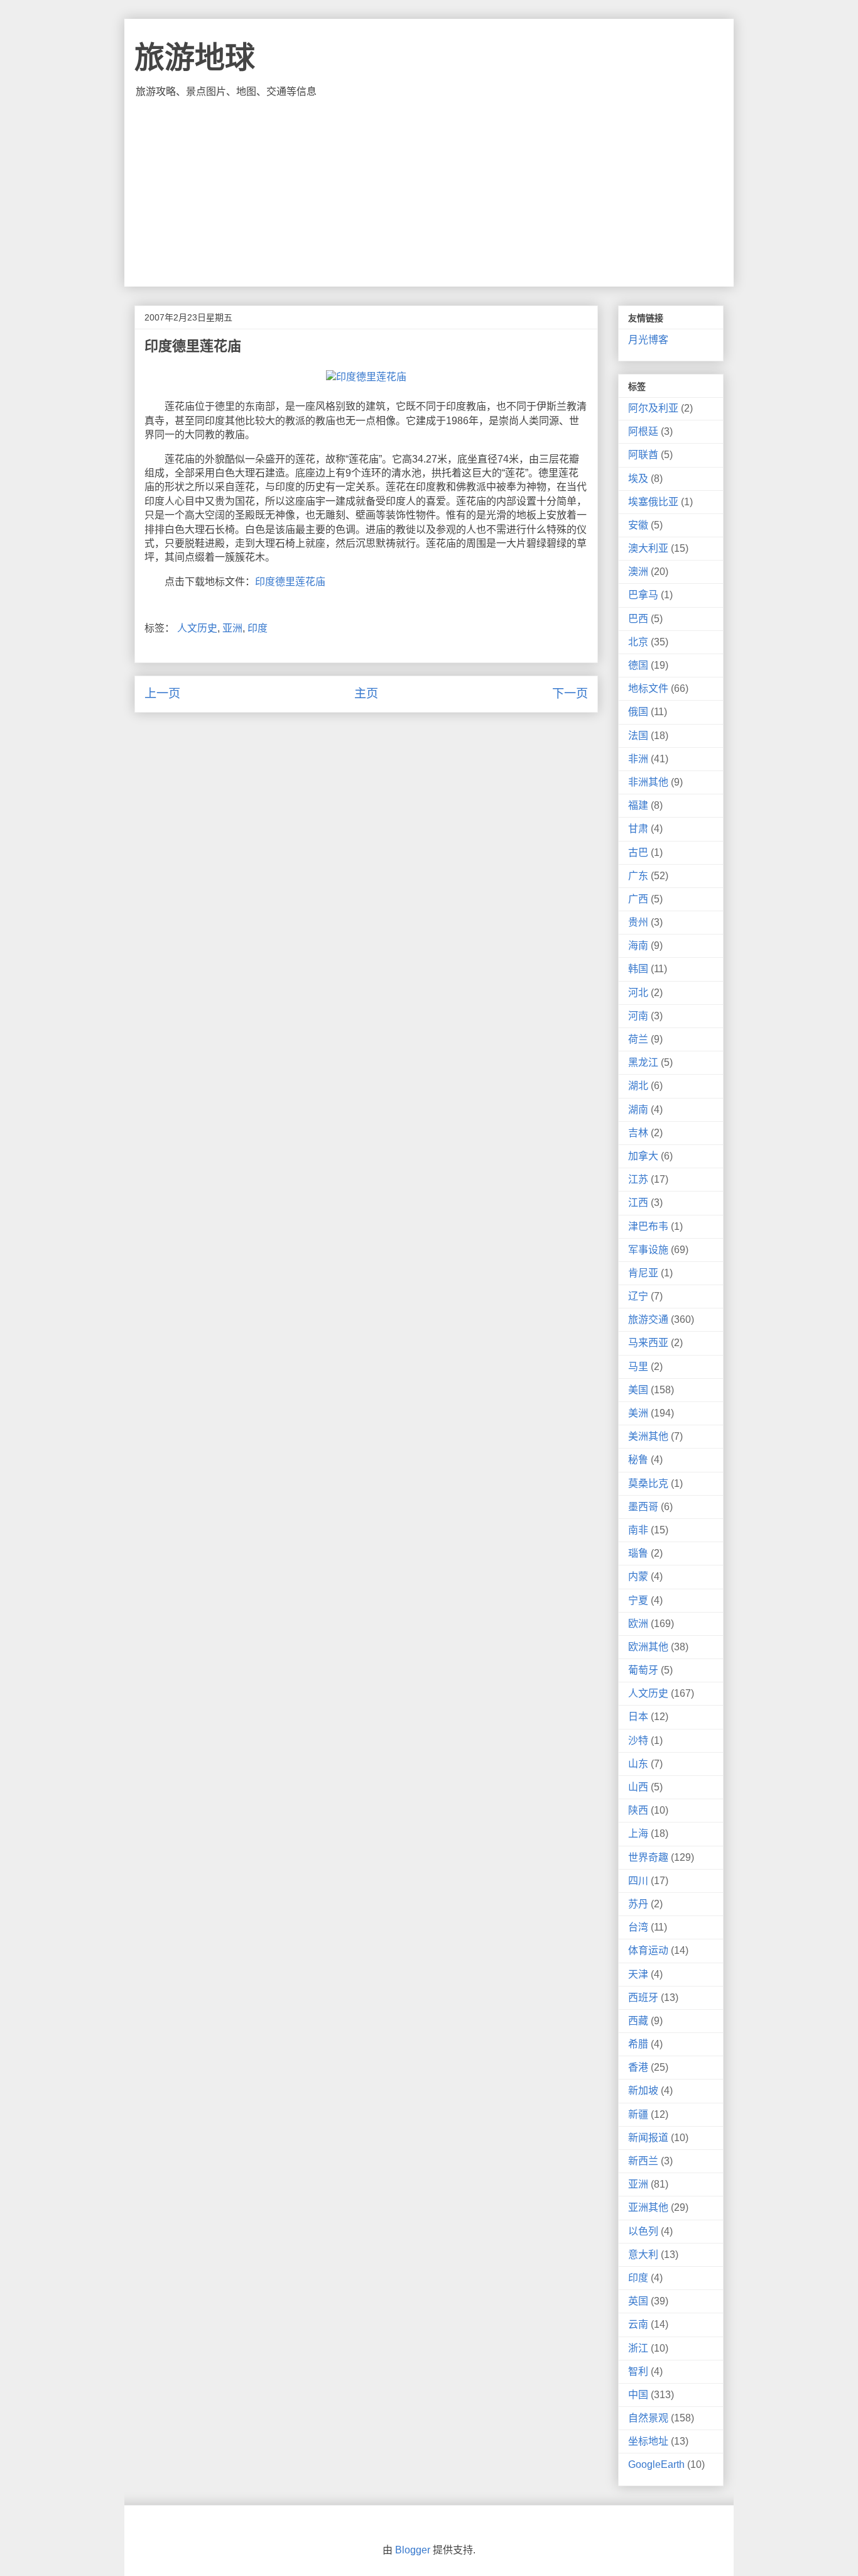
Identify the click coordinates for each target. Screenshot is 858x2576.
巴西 (638, 619)
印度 (258, 628)
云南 (638, 2324)
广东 (638, 876)
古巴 (638, 852)
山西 (638, 1787)
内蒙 (638, 1576)
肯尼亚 (643, 1273)
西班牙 (643, 1998)
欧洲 (638, 1624)
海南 (638, 945)
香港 (638, 2067)
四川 (638, 1881)
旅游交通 (648, 1319)
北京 (638, 642)
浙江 (638, 2348)
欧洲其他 (648, 1647)
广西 (638, 899)
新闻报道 (648, 2138)
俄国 (638, 712)
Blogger (413, 2550)
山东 (638, 1764)
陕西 (638, 1810)
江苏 (638, 1179)
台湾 (638, 1927)
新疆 (638, 2114)
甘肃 (638, 829)
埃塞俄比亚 (653, 502)
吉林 (638, 1133)
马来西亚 (648, 1343)
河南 (638, 1016)
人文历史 (197, 628)
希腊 (638, 2044)
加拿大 (643, 1156)
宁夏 (638, 1600)
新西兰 (643, 2161)
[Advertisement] (429, 192)
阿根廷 (643, 431)
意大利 (643, 2255)
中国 (638, 2395)
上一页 (162, 693)
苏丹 (638, 1904)
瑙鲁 (638, 1553)
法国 (638, 736)
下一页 (570, 693)
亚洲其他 (648, 2207)
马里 (638, 1367)
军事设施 (648, 1250)
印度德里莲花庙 (290, 582)
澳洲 (638, 572)
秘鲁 (638, 1460)
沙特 (638, 1740)
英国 (638, 2301)
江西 (638, 1203)
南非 (638, 1530)
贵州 (638, 922)
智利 (638, 2371)
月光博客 (648, 340)
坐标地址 (648, 2441)
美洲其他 (648, 1436)
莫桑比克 (648, 1483)
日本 (638, 1717)
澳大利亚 (648, 548)
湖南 (638, 1110)
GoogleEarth (656, 2464)
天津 (638, 1974)
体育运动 (648, 1950)
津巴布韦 (648, 1226)
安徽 (638, 525)
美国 (638, 1390)
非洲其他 (648, 782)
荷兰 (638, 1039)
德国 (638, 665)
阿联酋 (643, 455)
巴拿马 (643, 595)
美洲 (638, 1413)
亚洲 (232, 628)
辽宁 (638, 1296)
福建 (638, 805)
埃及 (638, 479)
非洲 (638, 759)
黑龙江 (643, 1062)
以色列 (643, 2231)
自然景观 (648, 2418)
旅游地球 (195, 58)
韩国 (638, 969)
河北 (638, 993)
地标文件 (648, 688)
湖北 (638, 1086)
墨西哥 (643, 1507)
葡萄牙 (643, 1670)
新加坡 (643, 2091)
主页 (366, 693)
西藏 (638, 2021)
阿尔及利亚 (653, 408)
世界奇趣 (648, 1857)
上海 (638, 1833)
